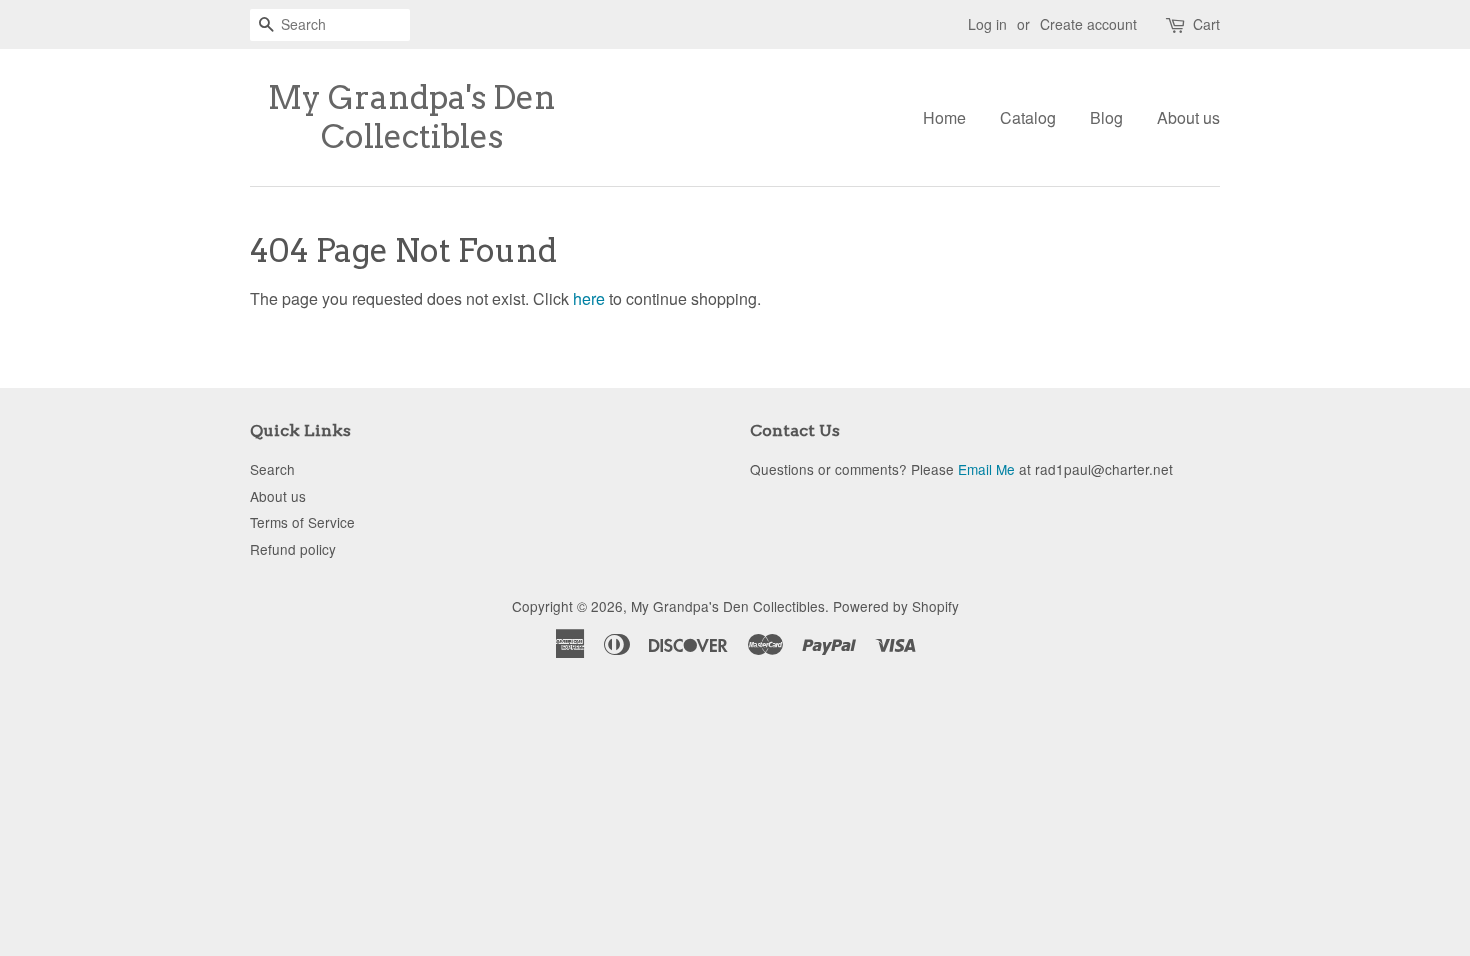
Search (272, 469)
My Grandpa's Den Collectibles (412, 117)
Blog (1106, 117)
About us (1188, 117)
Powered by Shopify (896, 606)
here (589, 298)
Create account (1088, 24)
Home (944, 117)
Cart (1206, 24)
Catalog (1028, 117)
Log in (987, 24)
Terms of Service (302, 522)
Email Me (986, 469)
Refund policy (293, 549)
